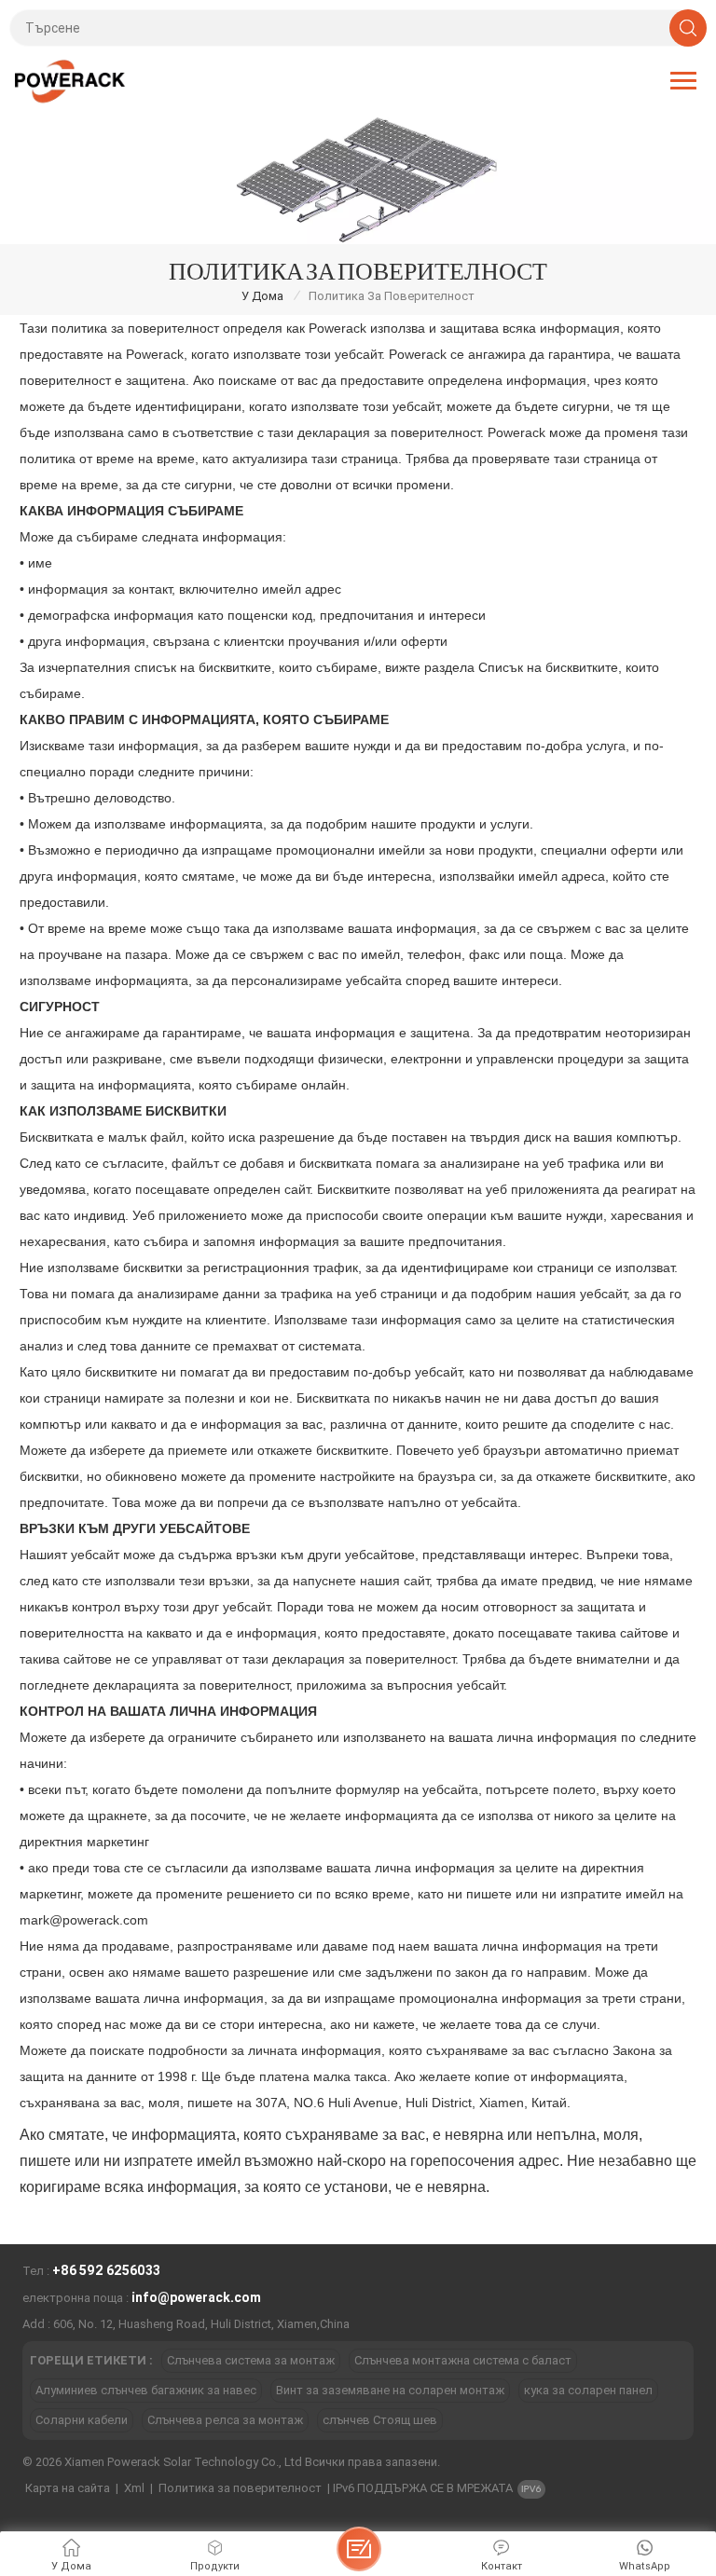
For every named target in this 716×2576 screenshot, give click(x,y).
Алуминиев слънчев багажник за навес (146, 2390)
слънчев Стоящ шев (380, 2420)
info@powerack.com (196, 2297)
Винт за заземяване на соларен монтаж (390, 2390)
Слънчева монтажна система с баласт (463, 2360)
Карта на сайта (68, 2488)
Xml (134, 2488)
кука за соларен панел (588, 2390)
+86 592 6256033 (106, 2270)
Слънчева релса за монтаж (225, 2420)
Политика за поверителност (240, 2488)
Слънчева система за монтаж (251, 2360)
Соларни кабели (82, 2420)
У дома (262, 296)
